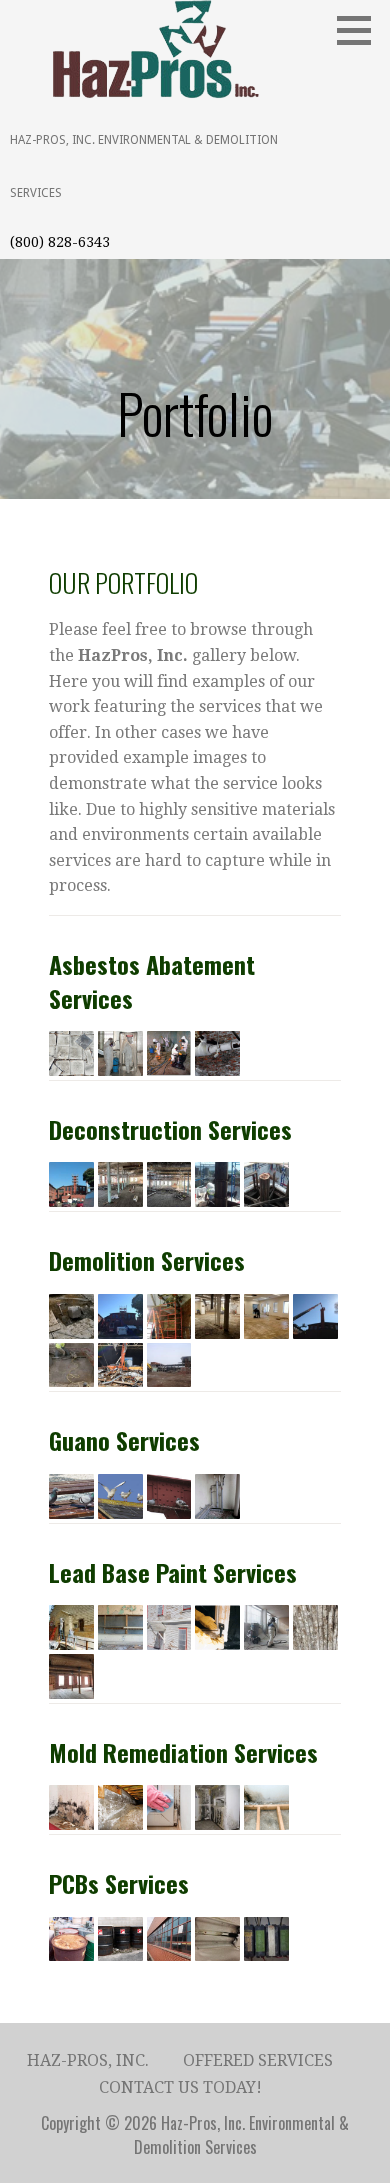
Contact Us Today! (180, 2087)
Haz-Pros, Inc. (88, 2060)
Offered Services (258, 2060)
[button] (361, 30)
